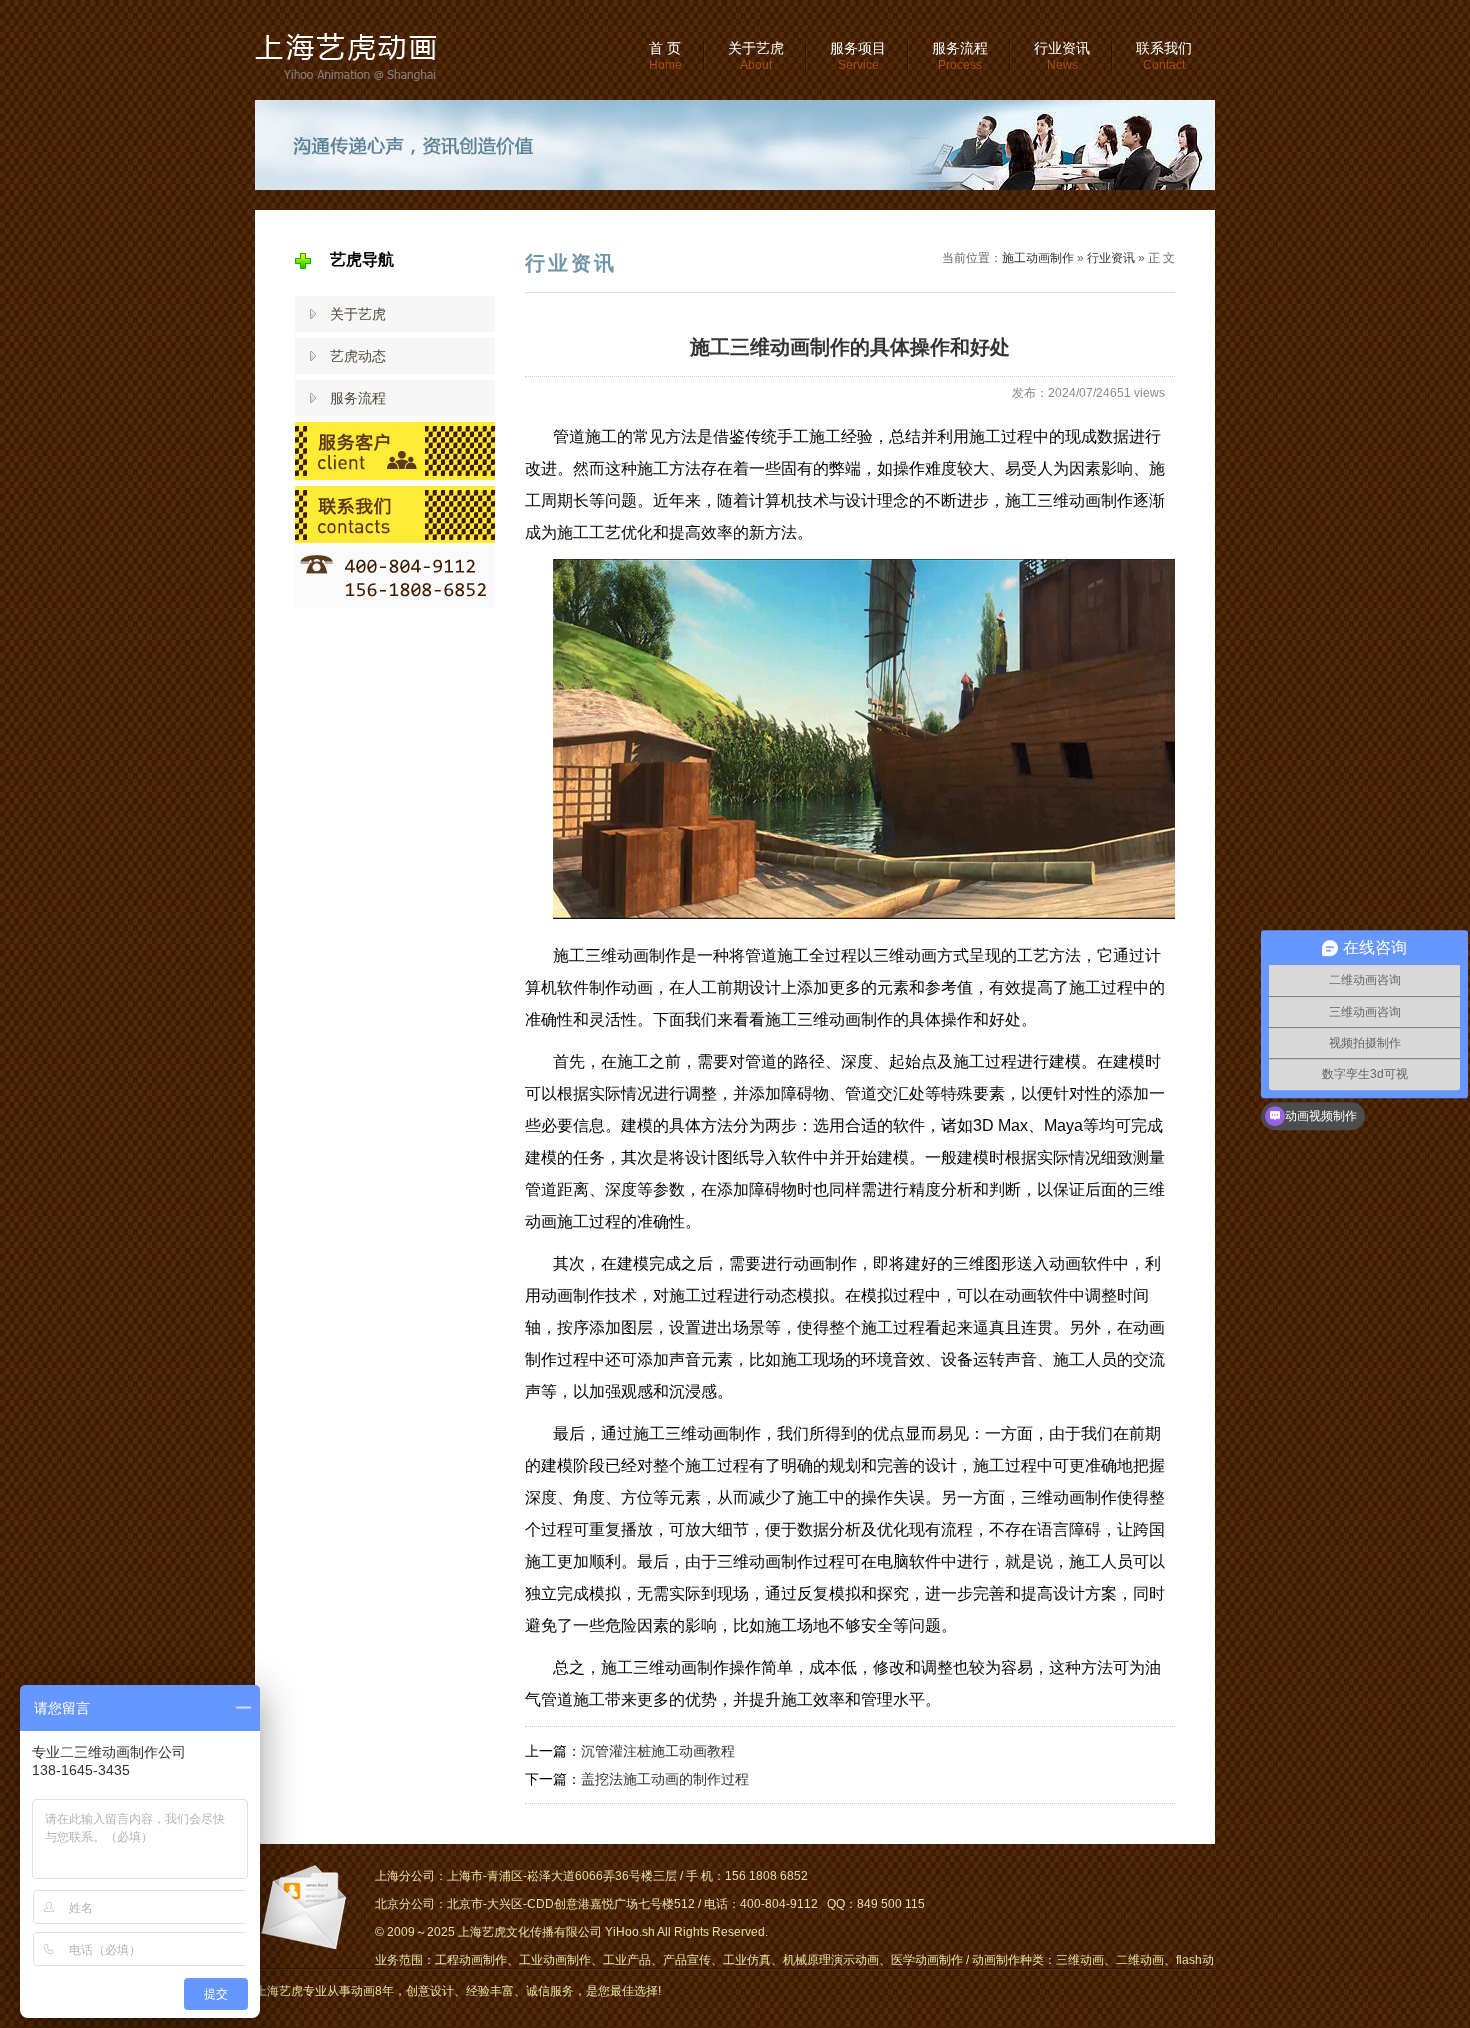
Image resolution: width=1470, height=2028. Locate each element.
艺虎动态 (358, 356)
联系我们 (1164, 56)
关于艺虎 (756, 56)
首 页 (665, 56)
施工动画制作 (1038, 258)
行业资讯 (1062, 56)
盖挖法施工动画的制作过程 (665, 1779)
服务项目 (858, 56)
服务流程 (960, 56)
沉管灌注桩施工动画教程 (658, 1751)
